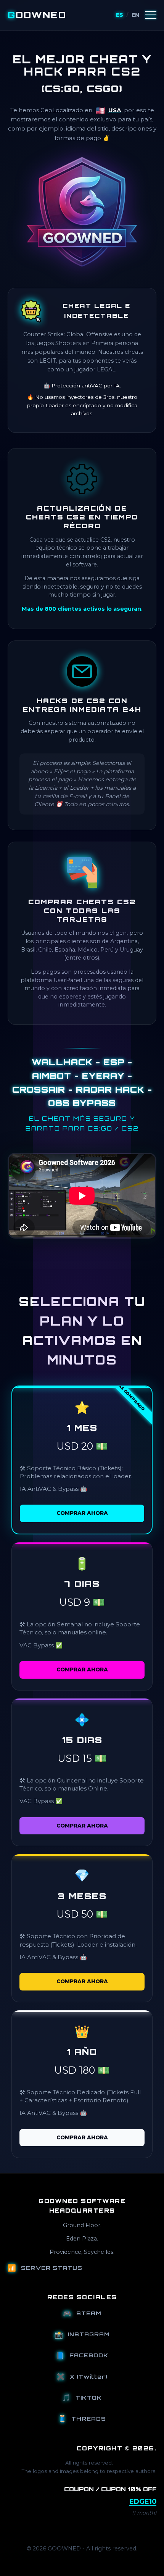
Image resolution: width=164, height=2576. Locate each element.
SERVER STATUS (45, 2268)
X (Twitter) (82, 2376)
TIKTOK (82, 2397)
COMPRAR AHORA (82, 1513)
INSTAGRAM (82, 2334)
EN (135, 15)
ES (120, 15)
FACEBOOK (82, 2355)
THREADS (82, 2418)
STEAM (82, 2313)
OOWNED (37, 15)
